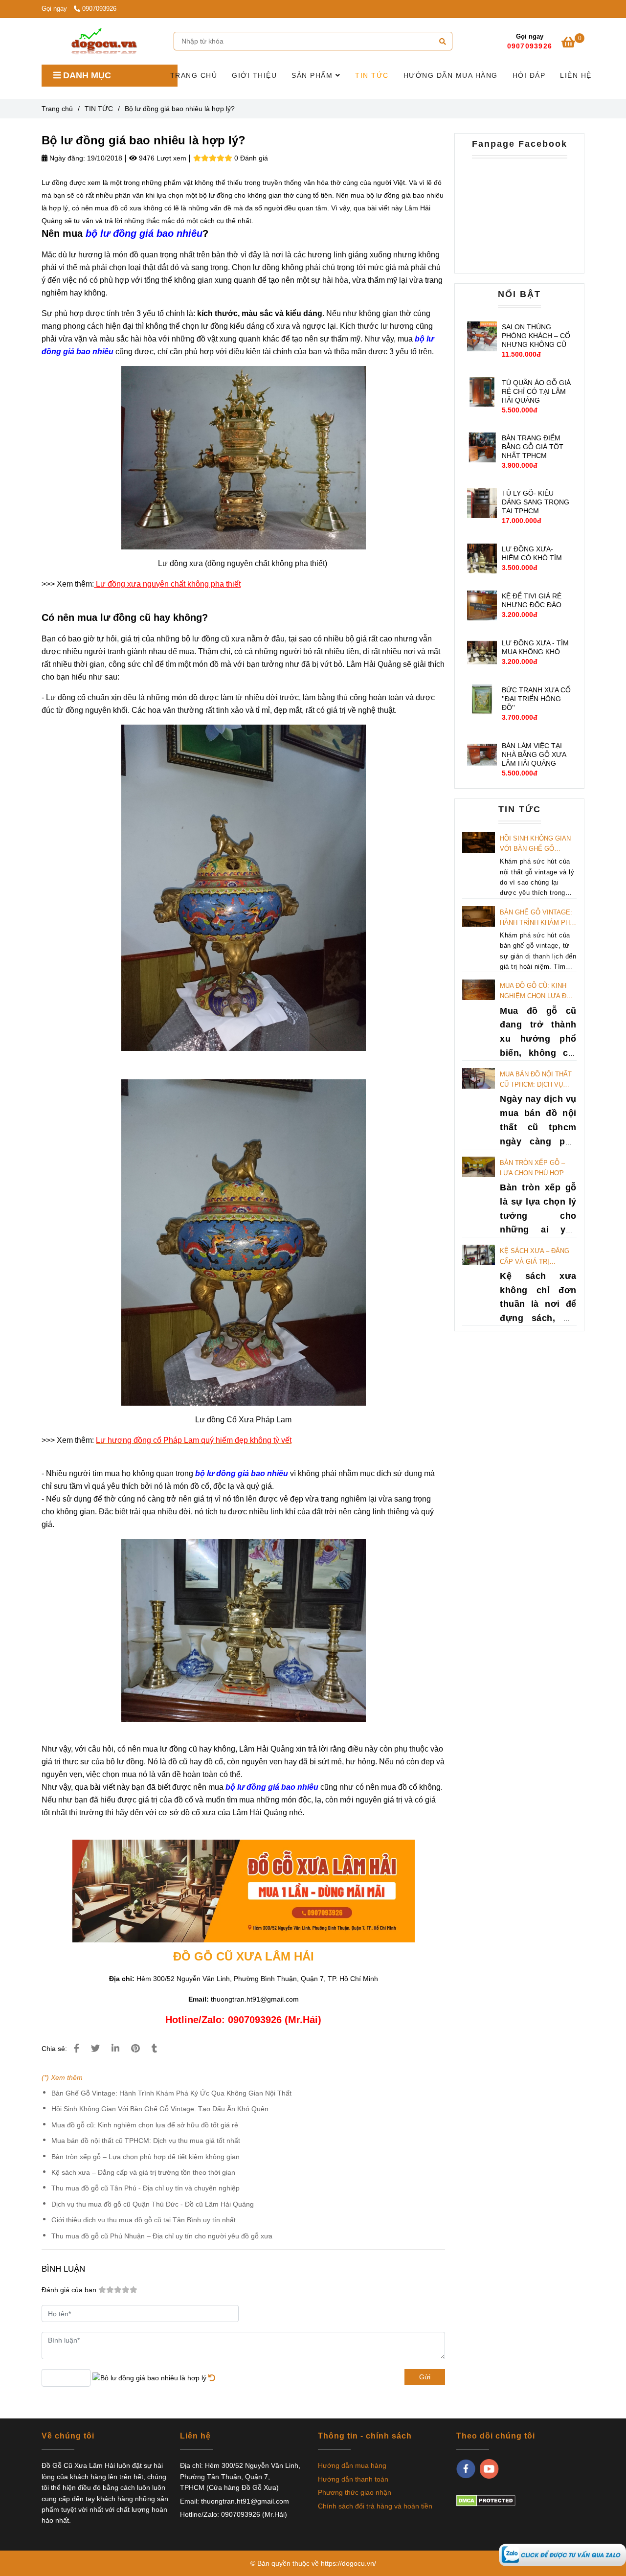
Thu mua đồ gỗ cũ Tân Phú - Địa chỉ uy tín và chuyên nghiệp (145, 2188)
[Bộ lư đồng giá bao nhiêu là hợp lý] (562, 2554)
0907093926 (99, 9)
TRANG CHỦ (194, 75)
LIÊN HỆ (576, 75)
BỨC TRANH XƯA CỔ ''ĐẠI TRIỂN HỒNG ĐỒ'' (536, 699)
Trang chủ (57, 109)
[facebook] (466, 2469)
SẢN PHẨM (313, 75)
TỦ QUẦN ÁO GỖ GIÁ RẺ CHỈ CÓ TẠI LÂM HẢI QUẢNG (536, 391)
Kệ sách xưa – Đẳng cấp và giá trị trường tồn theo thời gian (143, 2172)
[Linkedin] (115, 2049)
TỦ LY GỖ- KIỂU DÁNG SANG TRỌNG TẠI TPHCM (536, 502)
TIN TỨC (372, 75)
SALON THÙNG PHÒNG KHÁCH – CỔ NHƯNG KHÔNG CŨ (536, 336)
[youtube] (489, 2469)
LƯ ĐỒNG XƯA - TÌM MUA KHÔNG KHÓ (535, 647)
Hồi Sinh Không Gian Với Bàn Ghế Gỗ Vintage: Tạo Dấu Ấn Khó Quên (160, 2109)
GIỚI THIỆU (254, 75)
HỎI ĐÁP (529, 75)
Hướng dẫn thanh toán (353, 2479)
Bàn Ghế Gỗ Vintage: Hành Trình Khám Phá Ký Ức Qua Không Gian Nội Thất (171, 2093)
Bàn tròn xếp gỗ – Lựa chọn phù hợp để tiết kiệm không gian (145, 2157)
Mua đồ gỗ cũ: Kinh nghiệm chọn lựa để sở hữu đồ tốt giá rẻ (145, 2125)
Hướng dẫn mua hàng (352, 2465)
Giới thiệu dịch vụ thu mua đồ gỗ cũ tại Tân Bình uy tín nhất (144, 2220)
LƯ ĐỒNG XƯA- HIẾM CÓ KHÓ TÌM (532, 553)
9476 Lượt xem (162, 158)
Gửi (425, 2377)
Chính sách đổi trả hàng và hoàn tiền (375, 2506)
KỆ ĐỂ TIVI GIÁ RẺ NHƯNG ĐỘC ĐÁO (532, 600)
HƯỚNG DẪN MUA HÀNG (451, 75)
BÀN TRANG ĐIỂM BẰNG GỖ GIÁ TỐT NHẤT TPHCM (533, 447)
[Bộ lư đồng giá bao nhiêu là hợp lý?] (104, 41)
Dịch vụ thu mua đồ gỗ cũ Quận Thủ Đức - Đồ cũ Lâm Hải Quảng (153, 2204)
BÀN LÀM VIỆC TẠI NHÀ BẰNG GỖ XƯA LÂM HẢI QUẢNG (534, 754)
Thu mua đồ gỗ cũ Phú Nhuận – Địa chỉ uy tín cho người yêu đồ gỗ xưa (162, 2236)
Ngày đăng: (66, 158)
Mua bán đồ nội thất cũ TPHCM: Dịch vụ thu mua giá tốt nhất (146, 2141)
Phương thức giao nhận (355, 2492)
